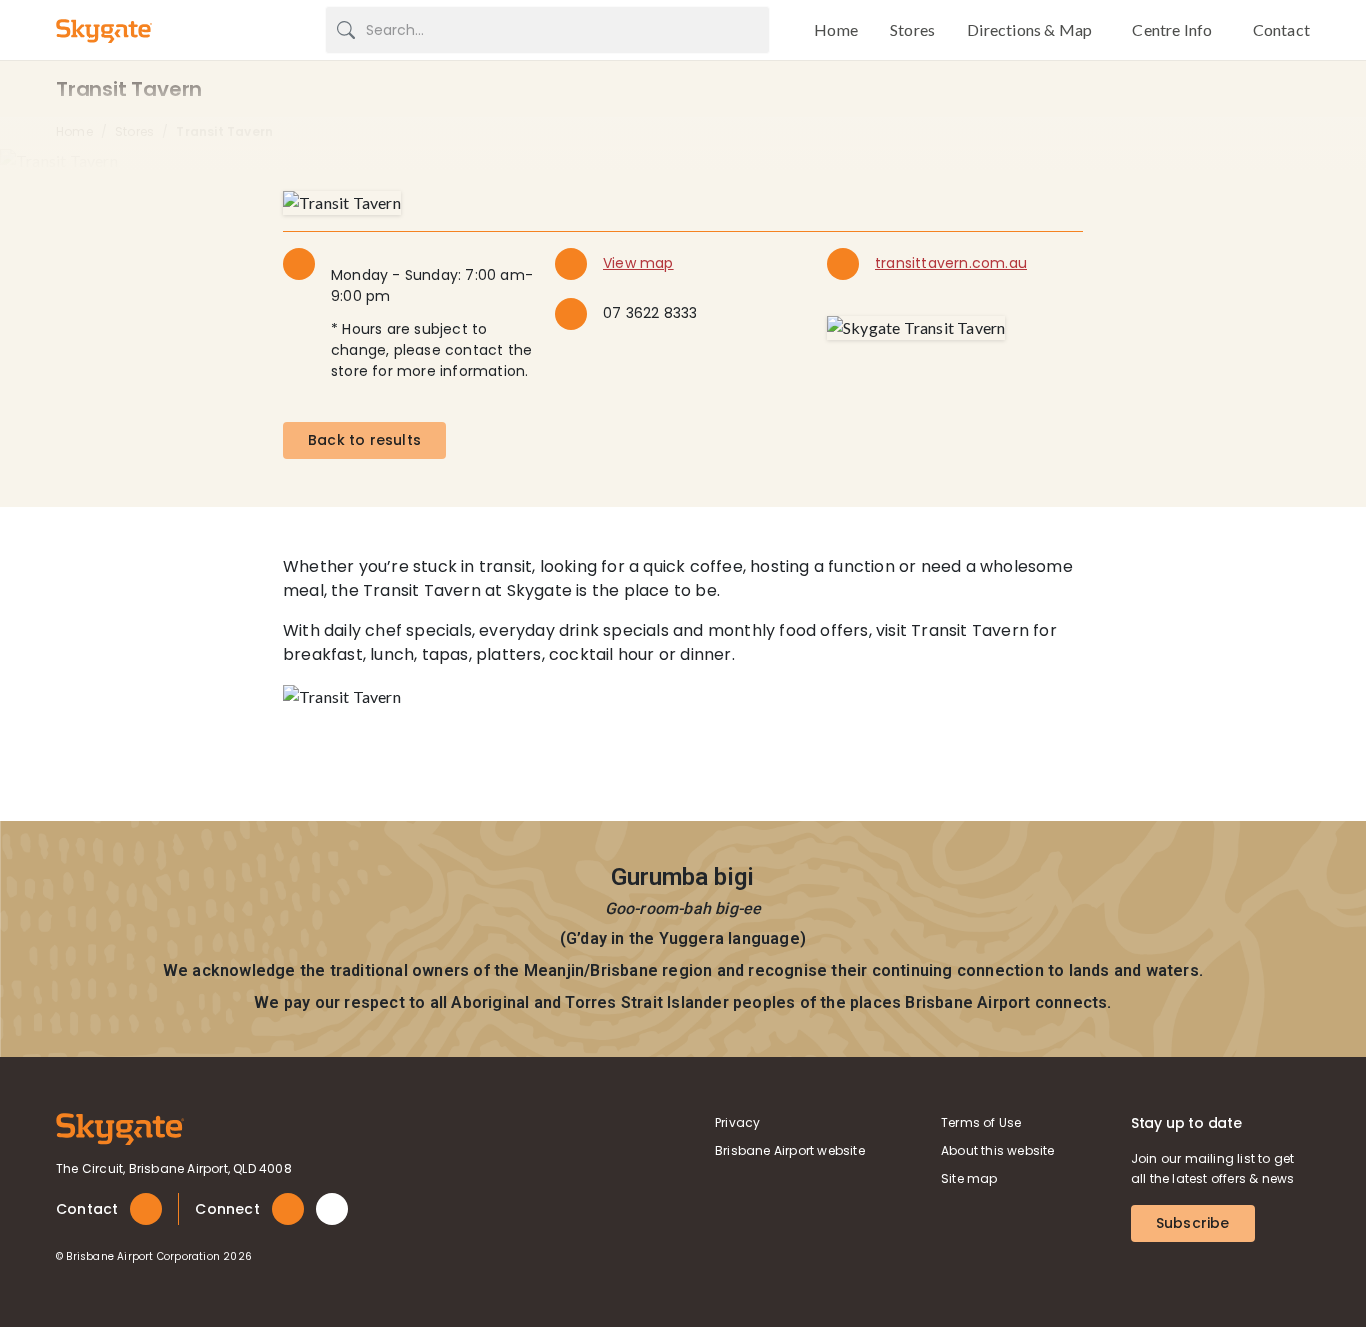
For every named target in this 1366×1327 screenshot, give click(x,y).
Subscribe (1193, 1223)
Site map (969, 1178)
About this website (998, 1150)
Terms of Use (981, 1122)
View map (638, 263)
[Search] (346, 30)
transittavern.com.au (951, 263)
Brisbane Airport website (790, 1150)
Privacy (737, 1122)
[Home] (120, 1127)
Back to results (364, 440)
